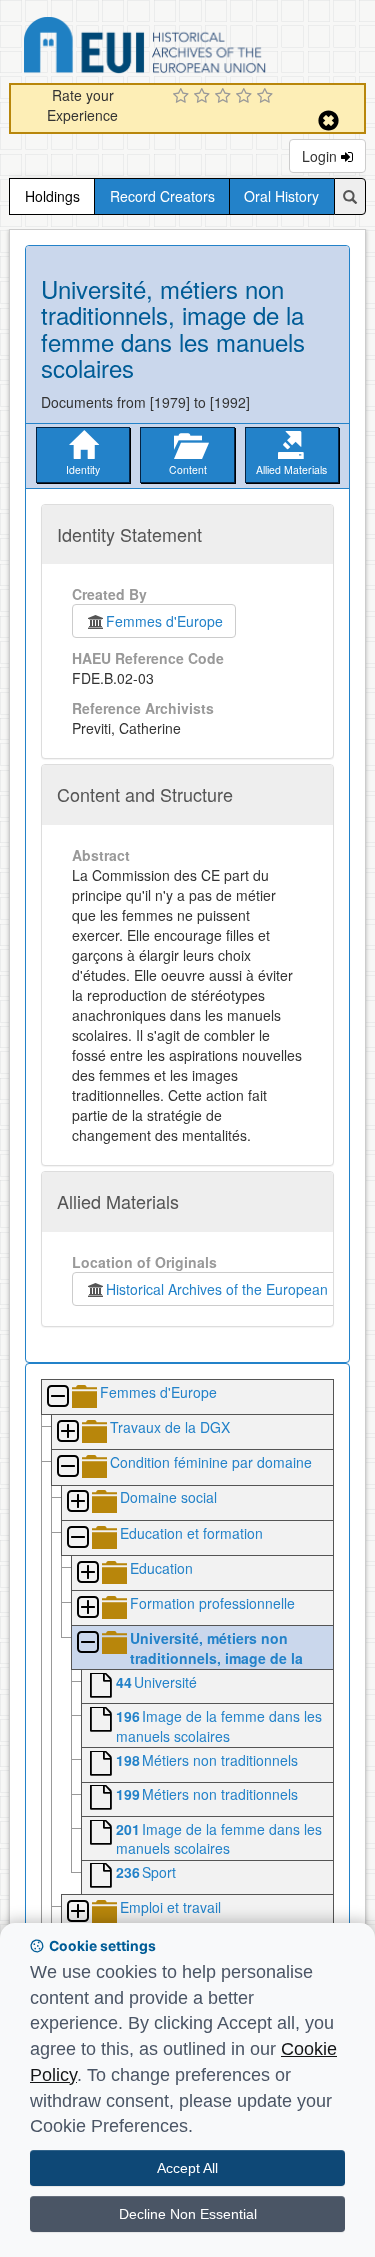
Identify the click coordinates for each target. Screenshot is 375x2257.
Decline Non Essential (188, 2214)
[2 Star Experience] (204, 97)
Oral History (281, 196)
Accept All (187, 2168)
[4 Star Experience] (246, 97)
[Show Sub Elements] (67, 1432)
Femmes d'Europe (164, 621)
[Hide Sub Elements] (57, 1397)
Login (321, 156)
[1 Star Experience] (183, 97)
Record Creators (162, 196)
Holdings (52, 196)
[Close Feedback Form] (328, 120)
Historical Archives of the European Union (233, 1289)
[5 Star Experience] (267, 97)
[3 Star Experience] (225, 97)
